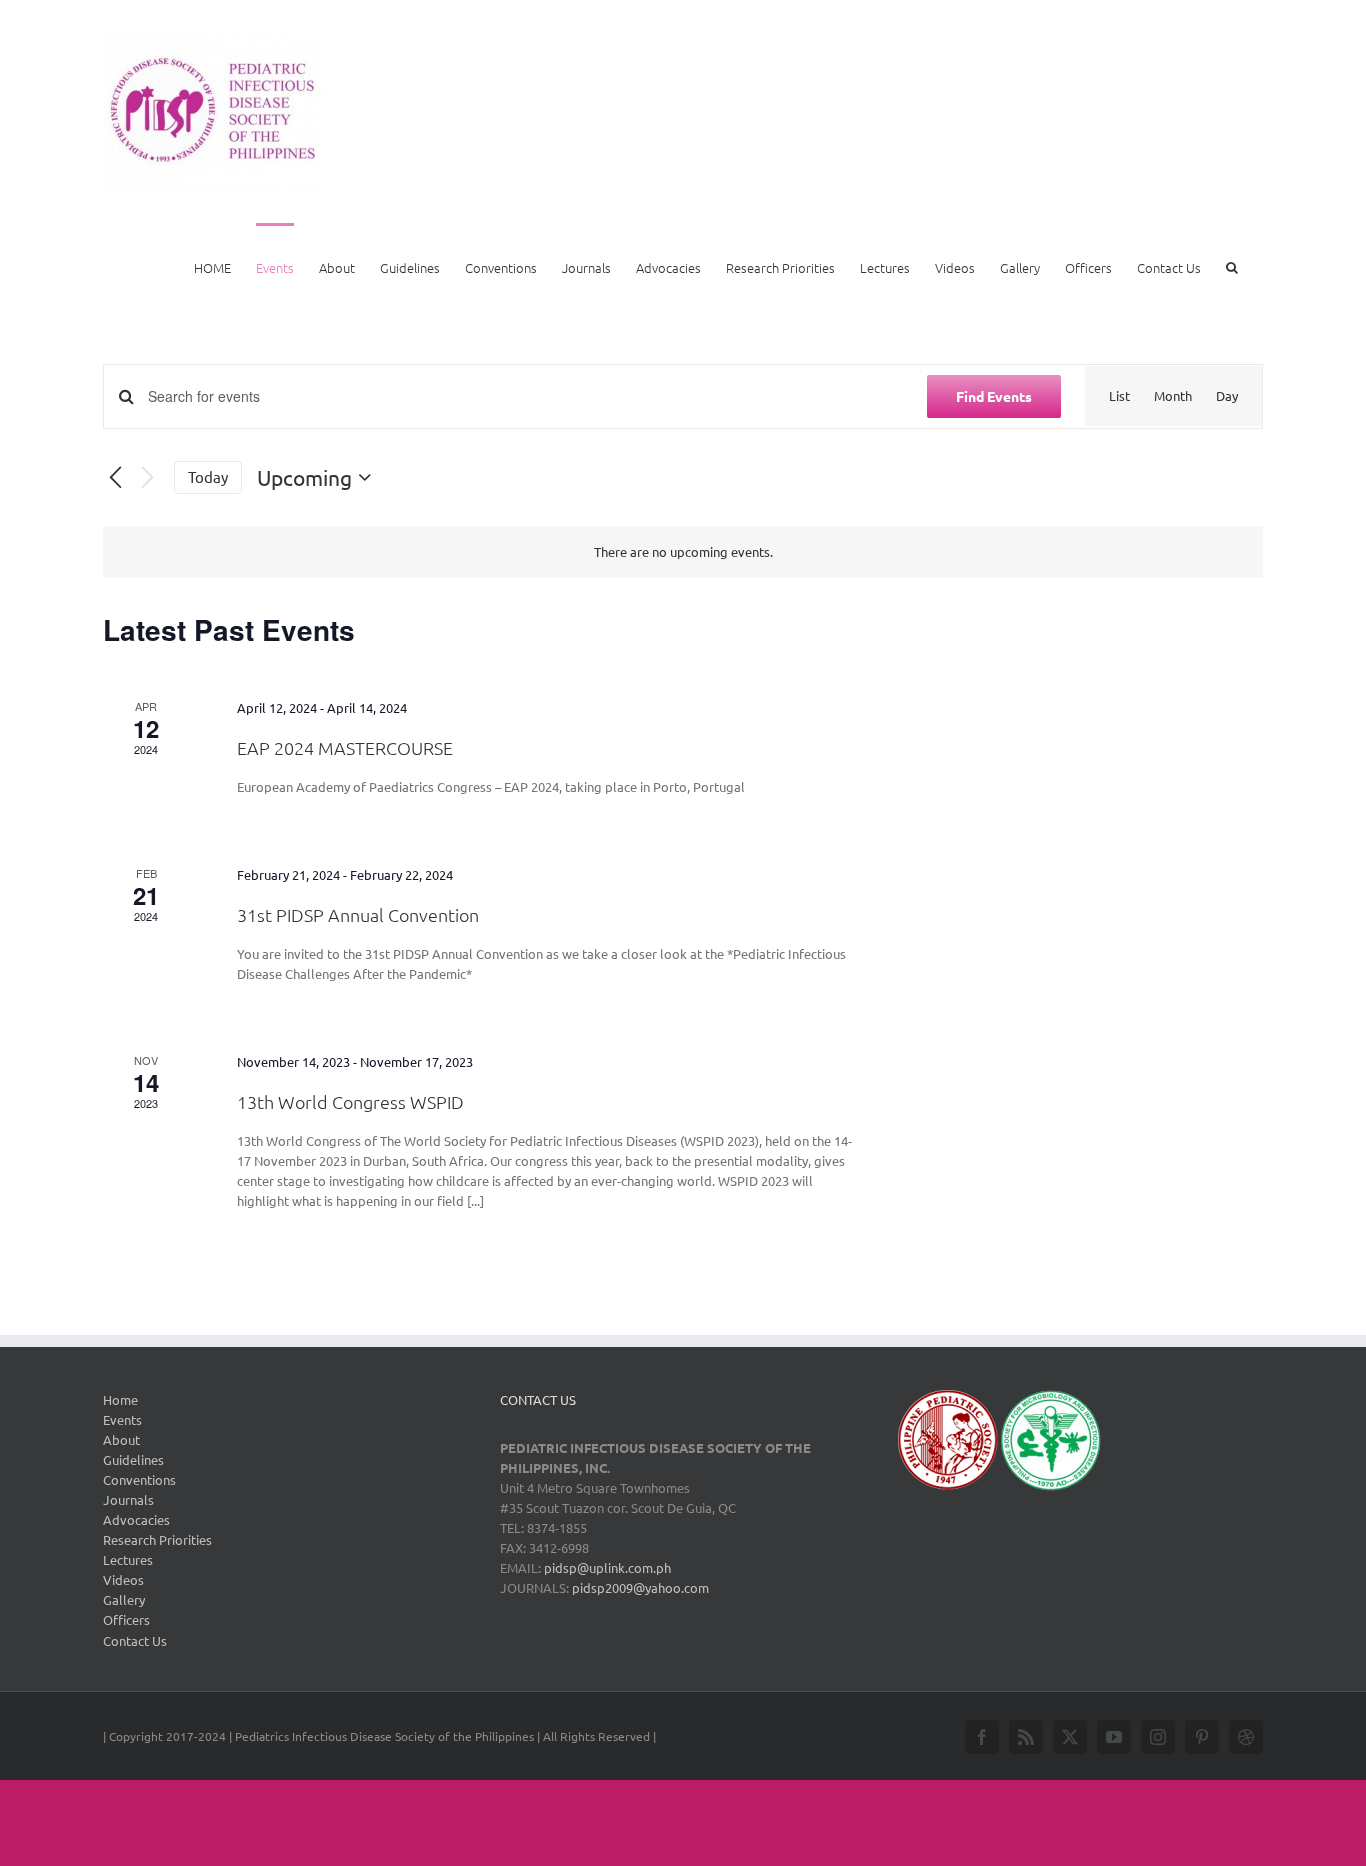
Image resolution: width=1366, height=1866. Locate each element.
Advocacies (136, 1519)
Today (208, 476)
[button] (1232, 266)
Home (120, 1399)
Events (122, 1419)
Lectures (128, 1559)
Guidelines (133, 1459)
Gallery (124, 1599)
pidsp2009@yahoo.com (639, 1587)
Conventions (139, 1479)
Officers (126, 1619)
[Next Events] (147, 478)
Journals (128, 1499)
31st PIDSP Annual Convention (358, 914)
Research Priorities (157, 1539)
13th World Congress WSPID (350, 1101)
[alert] (683, 552)
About (121, 1439)
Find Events (994, 396)
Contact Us (135, 1640)
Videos (123, 1579)
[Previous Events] (115, 478)
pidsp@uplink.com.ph (607, 1567)
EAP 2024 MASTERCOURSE (345, 747)
